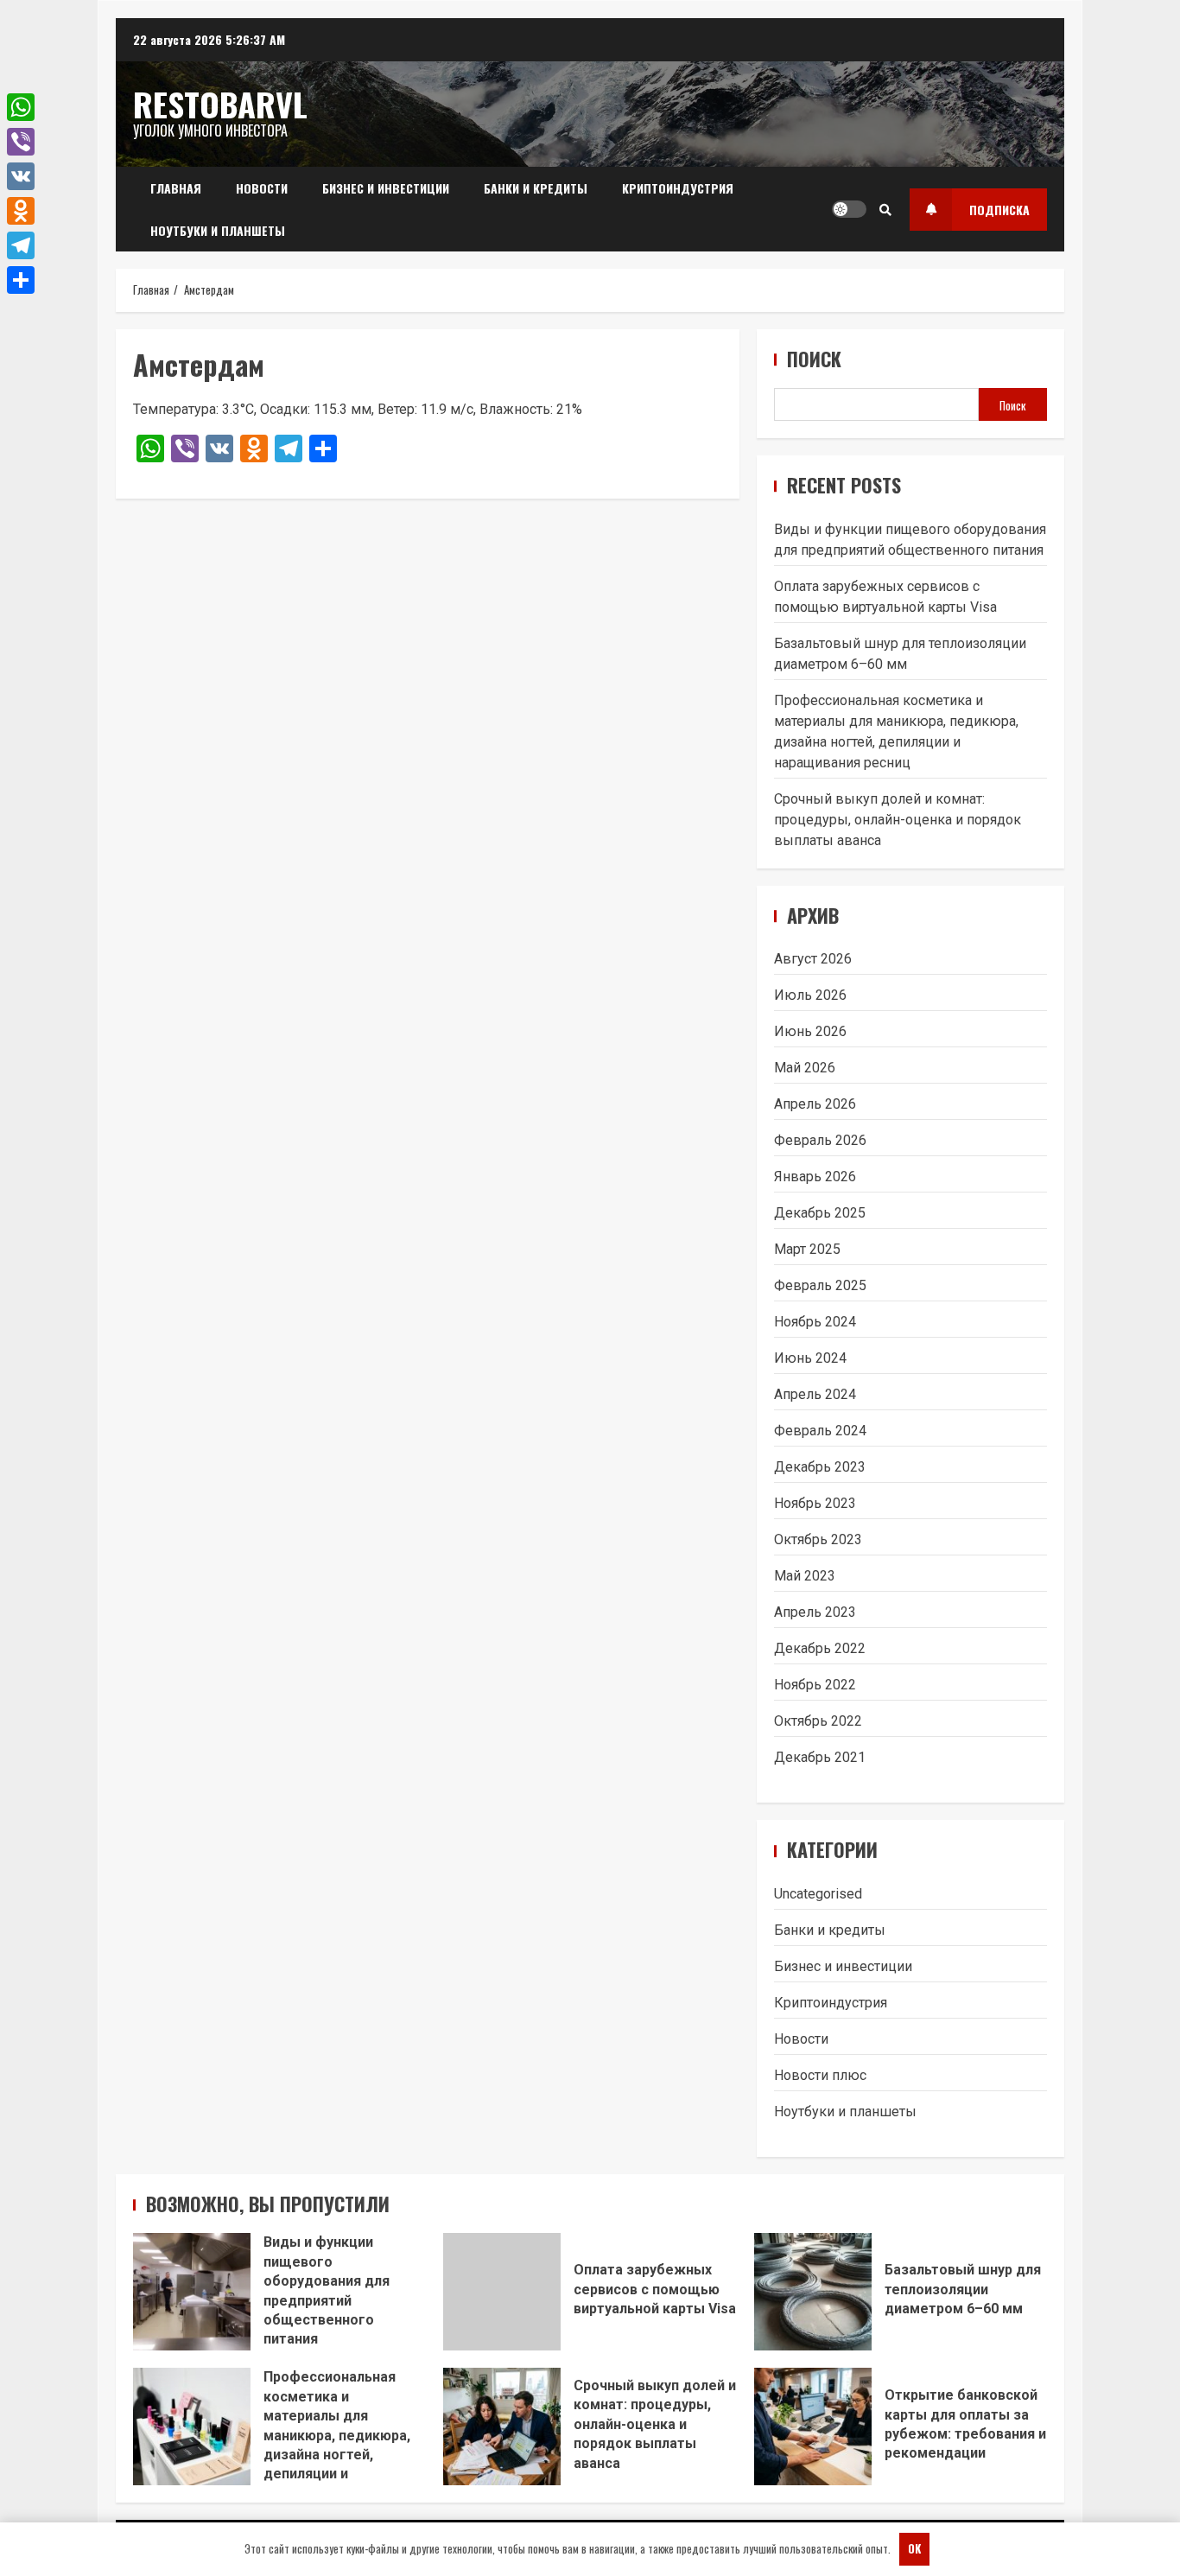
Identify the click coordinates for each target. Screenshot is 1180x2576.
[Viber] (21, 142)
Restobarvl (220, 104)
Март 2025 (807, 1249)
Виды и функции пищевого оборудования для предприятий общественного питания (192, 2292)
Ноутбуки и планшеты (218, 230)
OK (914, 2548)
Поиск (814, 359)
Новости (262, 188)
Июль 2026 (810, 995)
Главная (176, 188)
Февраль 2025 (820, 1285)
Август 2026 (813, 959)
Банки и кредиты (536, 188)
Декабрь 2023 (820, 1467)
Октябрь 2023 (818, 1539)
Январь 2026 (815, 1177)
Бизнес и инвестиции (386, 188)
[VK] (21, 176)
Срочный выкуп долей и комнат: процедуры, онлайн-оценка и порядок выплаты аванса (898, 820)
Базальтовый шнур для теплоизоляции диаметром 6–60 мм (813, 2292)
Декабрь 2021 (820, 1757)
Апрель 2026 (815, 1104)
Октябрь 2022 (818, 1721)
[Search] (885, 209)
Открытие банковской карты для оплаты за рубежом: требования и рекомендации (813, 2427)
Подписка (999, 210)
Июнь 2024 (810, 1358)
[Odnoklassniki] (21, 211)
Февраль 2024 (820, 1431)
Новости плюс (820, 2075)
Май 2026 (805, 1068)
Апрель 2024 (815, 1394)
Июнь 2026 (810, 1031)
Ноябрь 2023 (815, 1503)
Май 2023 (805, 1576)
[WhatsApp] (21, 107)
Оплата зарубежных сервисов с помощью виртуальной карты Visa (502, 2292)
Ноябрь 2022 (815, 1685)
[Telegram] (21, 245)
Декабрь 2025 (820, 1213)
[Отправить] (21, 280)
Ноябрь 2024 (815, 1322)
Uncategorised (818, 1894)
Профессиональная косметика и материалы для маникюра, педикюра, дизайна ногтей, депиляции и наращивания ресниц (192, 2427)
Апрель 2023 (815, 1612)
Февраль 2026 (820, 1140)
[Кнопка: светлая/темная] (849, 209)
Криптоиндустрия (678, 188)
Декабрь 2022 (820, 1648)
